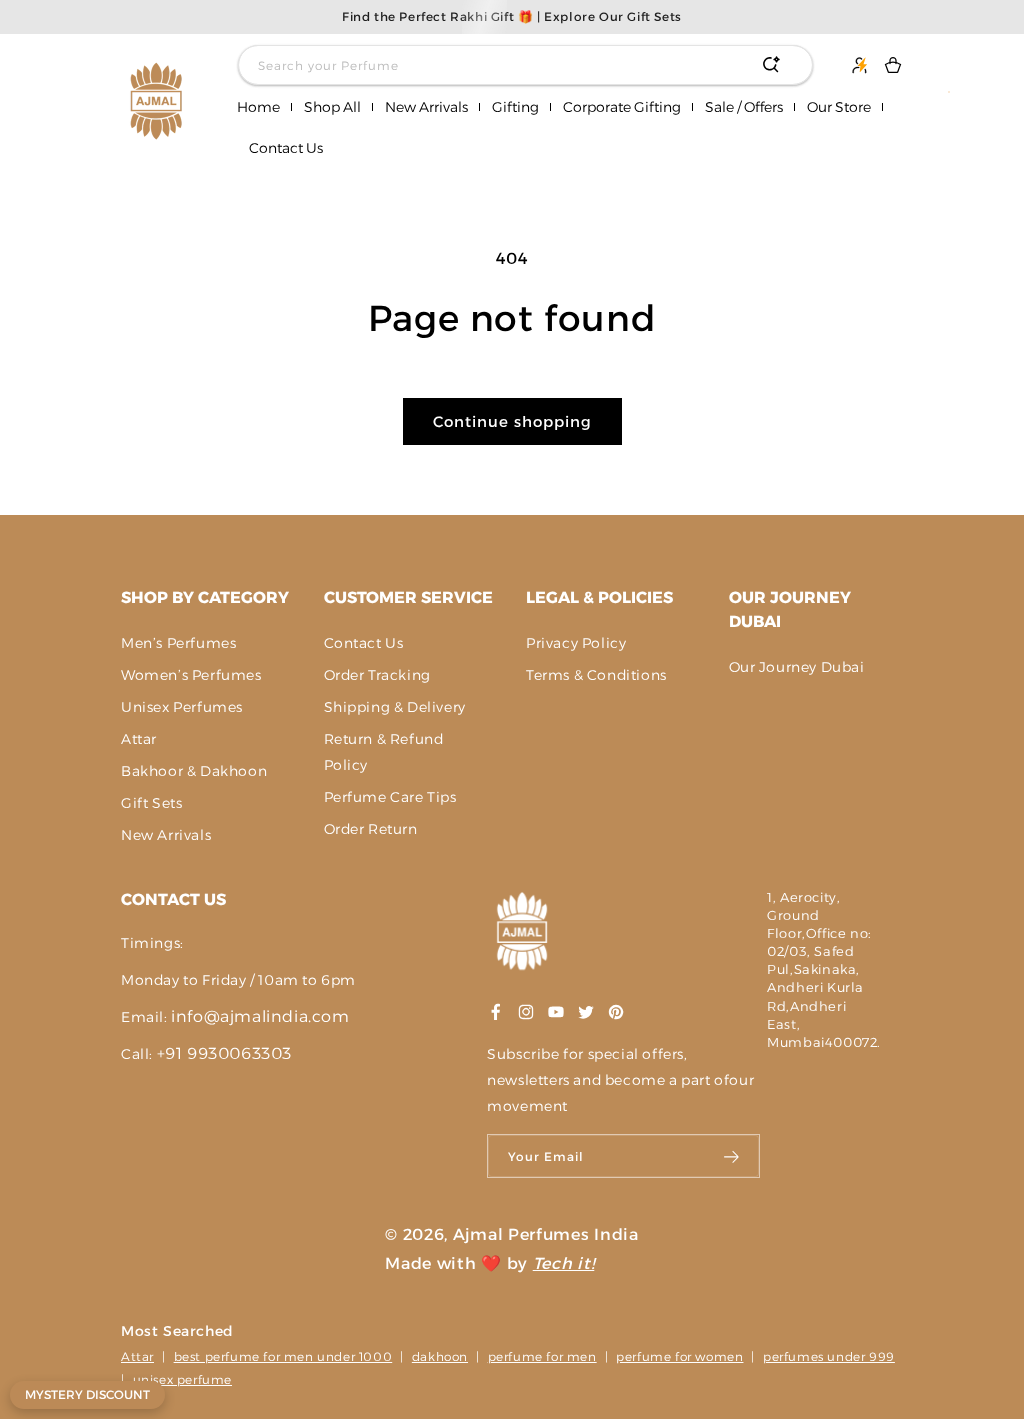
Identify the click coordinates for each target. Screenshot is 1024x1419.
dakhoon (440, 1356)
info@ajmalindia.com (260, 1016)
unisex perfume (182, 1379)
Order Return (371, 829)
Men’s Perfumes (178, 643)
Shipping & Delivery (395, 707)
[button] (332, 107)
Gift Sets (151, 803)
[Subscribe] (732, 1156)
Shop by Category (205, 597)
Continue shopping (512, 421)
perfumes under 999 (829, 1356)
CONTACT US (173, 899)
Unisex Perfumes (182, 707)
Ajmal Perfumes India (546, 1234)
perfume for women (679, 1356)
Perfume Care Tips (390, 797)
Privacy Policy (576, 643)
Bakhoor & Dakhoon (194, 771)
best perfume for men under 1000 (283, 1356)
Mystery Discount (87, 1394)
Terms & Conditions (596, 675)
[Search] (771, 65)
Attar (139, 739)
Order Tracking (377, 675)
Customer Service (408, 597)
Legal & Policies (599, 597)
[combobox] (525, 65)
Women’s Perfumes (191, 675)
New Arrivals (166, 835)
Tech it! (564, 1263)
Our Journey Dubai (790, 609)
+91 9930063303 (224, 1053)
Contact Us (364, 643)
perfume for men (542, 1356)
